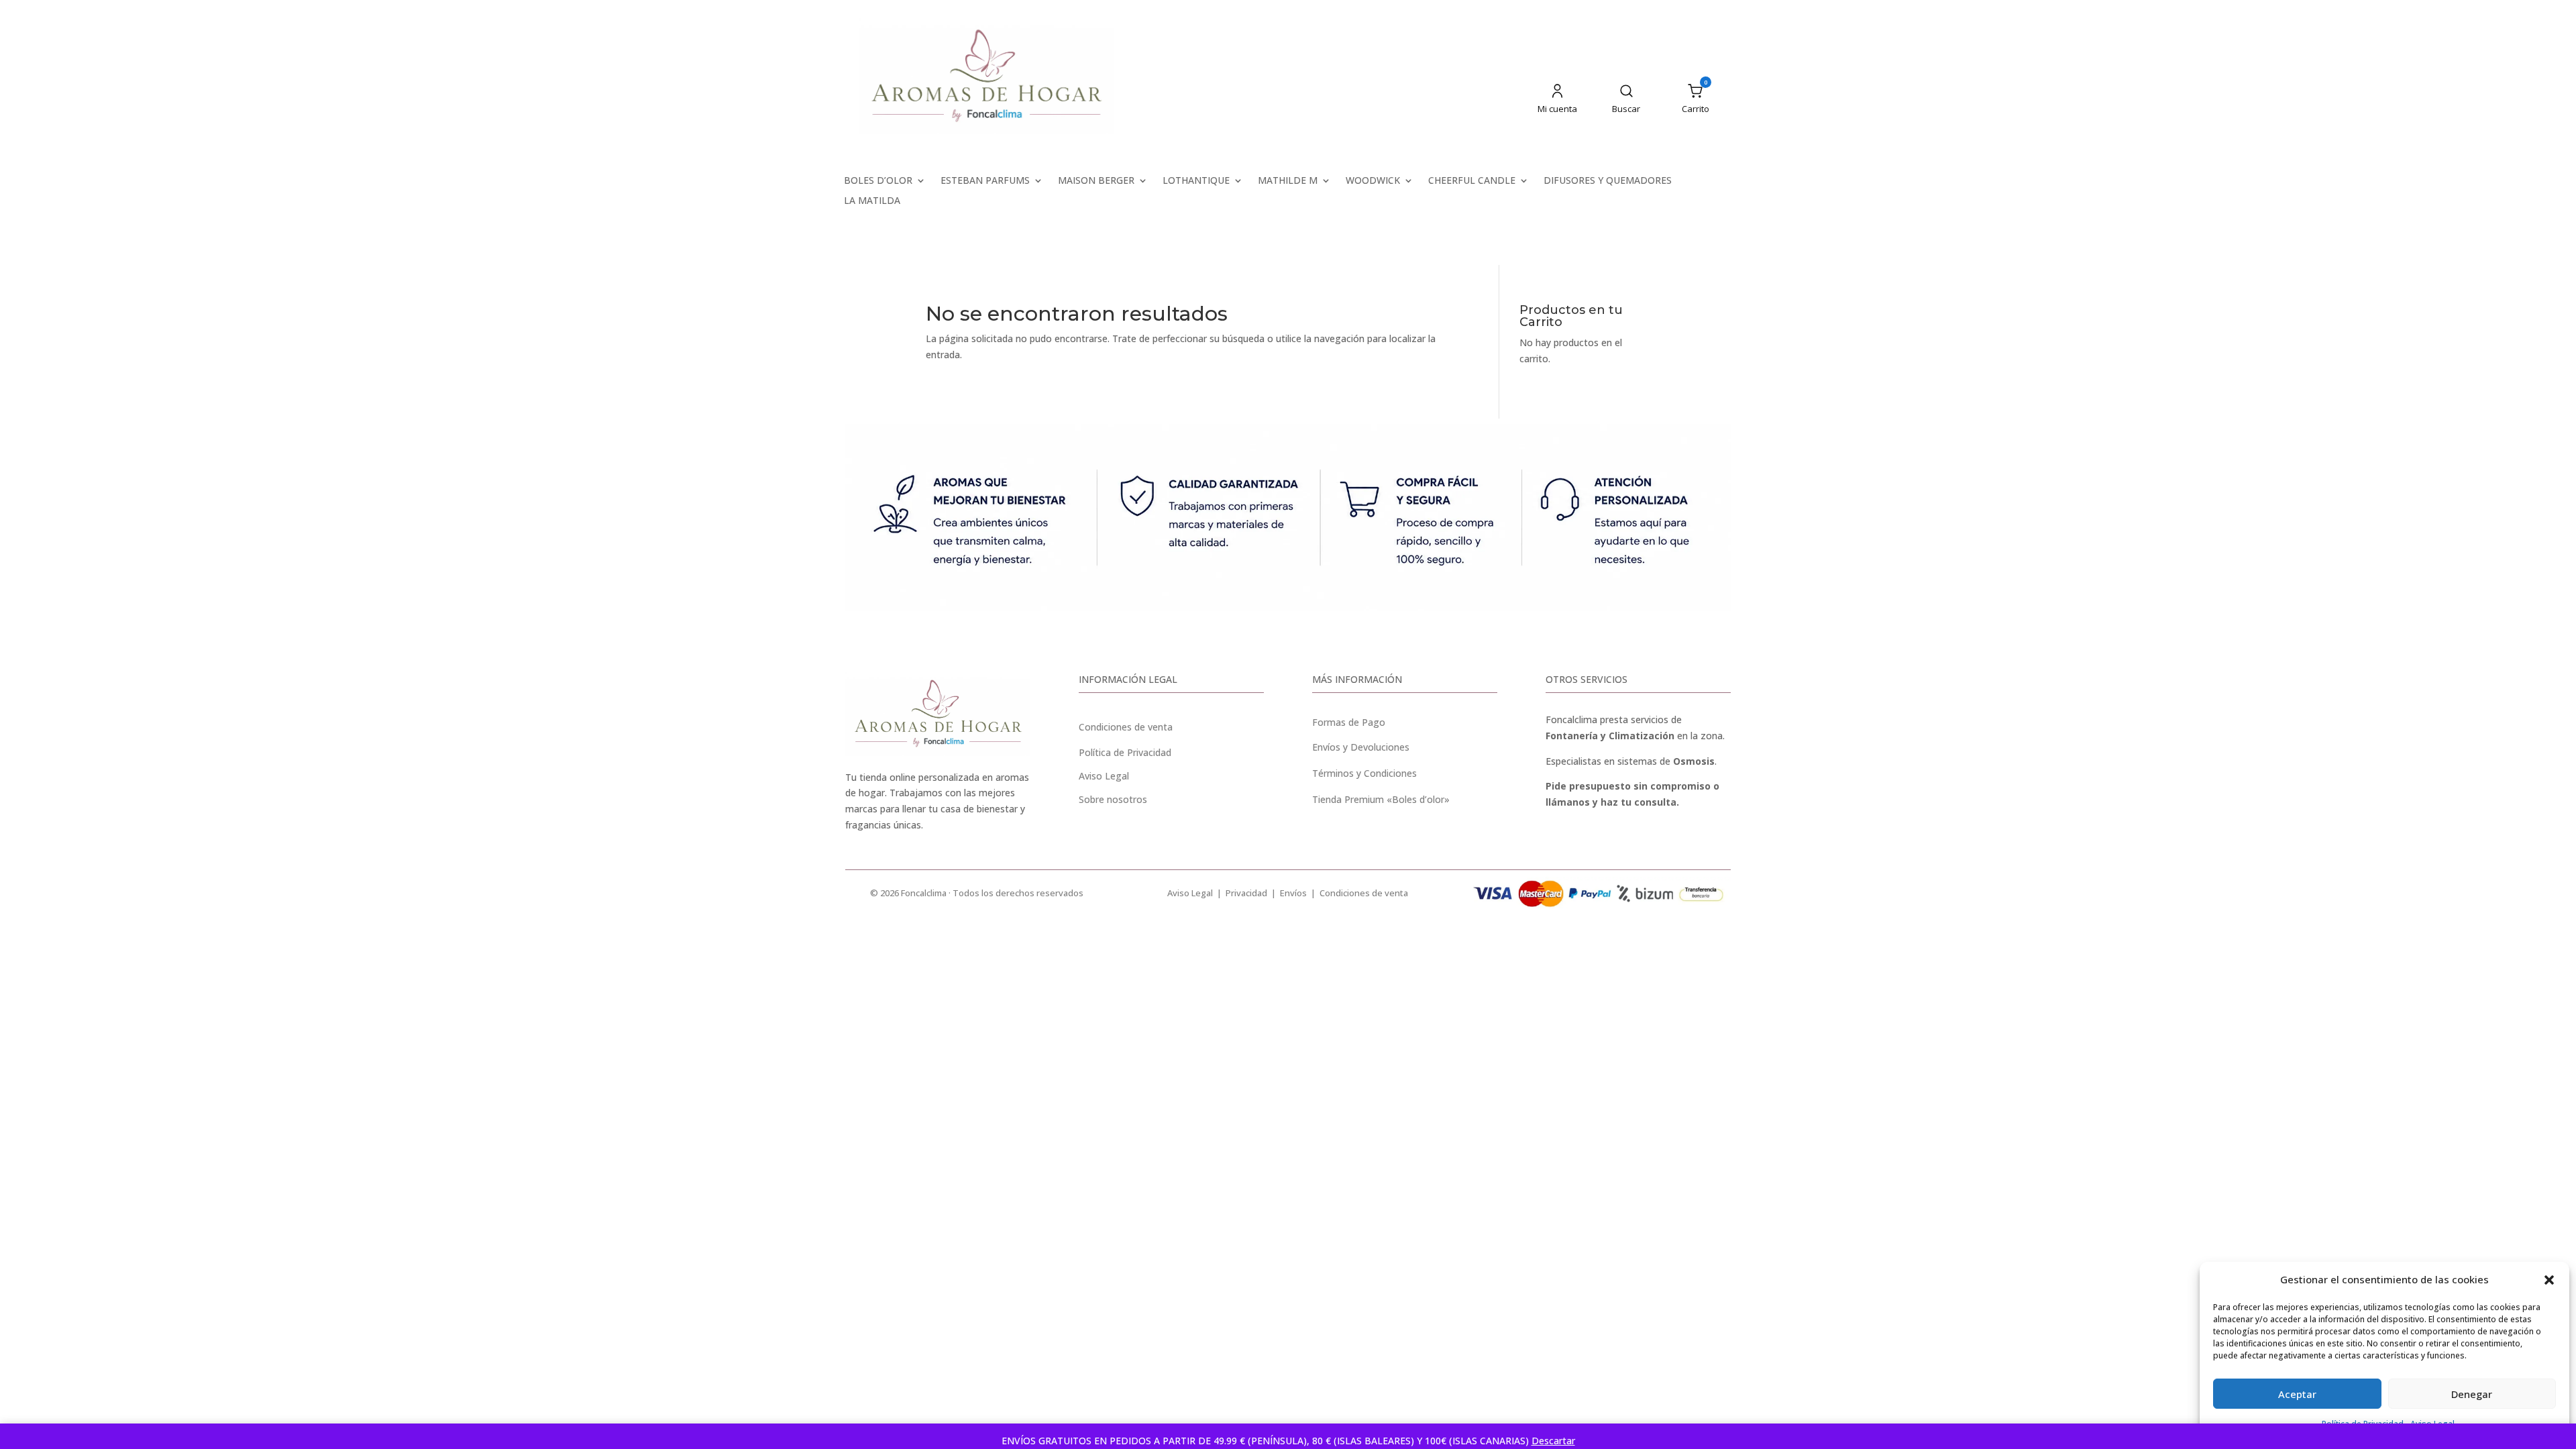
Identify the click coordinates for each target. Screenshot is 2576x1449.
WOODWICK (1373, 181)
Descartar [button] (1553, 1441)
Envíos (1293, 893)
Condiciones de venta (1126, 727)
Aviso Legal (1190, 893)
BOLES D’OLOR (878, 181)
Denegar (2472, 1394)
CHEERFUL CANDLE (1472, 181)
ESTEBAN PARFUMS (985, 181)
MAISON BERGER (1096, 181)
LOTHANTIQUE (1196, 181)
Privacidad (1246, 893)
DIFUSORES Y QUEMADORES (1608, 181)
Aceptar (2297, 1394)
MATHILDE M (1288, 181)
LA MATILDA (872, 201)
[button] (2549, 1280)
